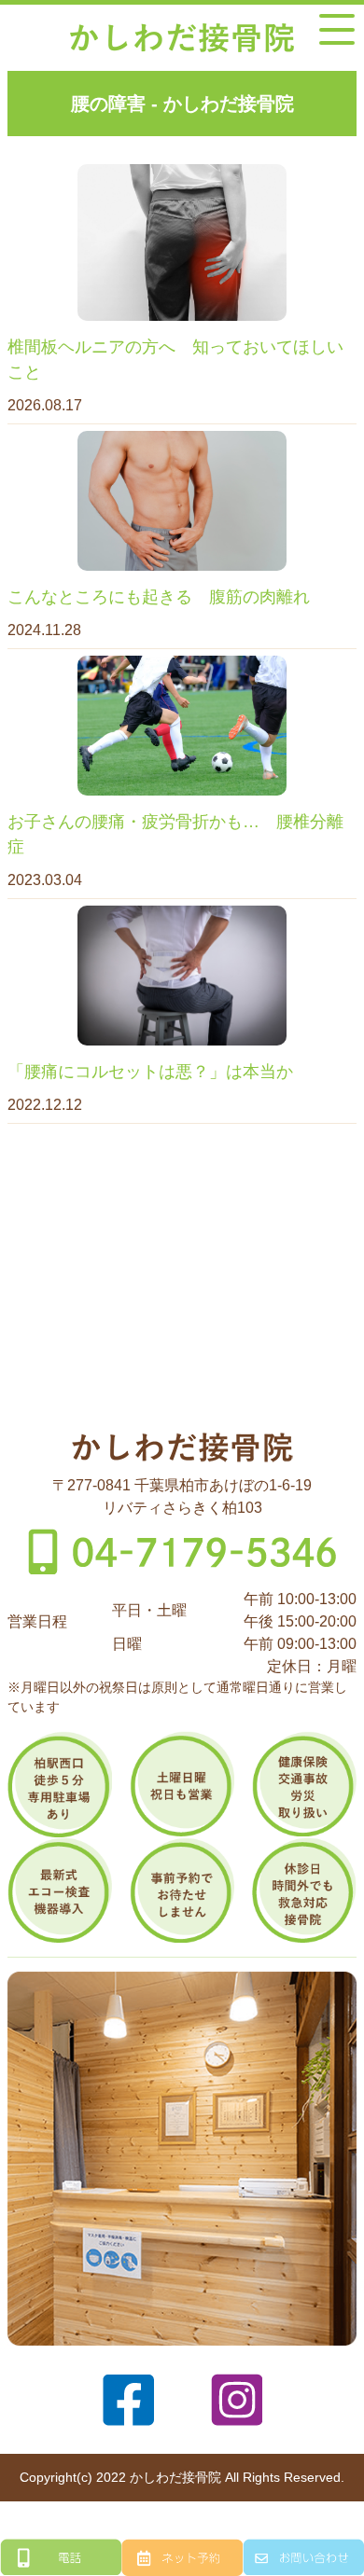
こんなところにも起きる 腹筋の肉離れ (159, 597)
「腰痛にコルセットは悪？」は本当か (150, 1072)
